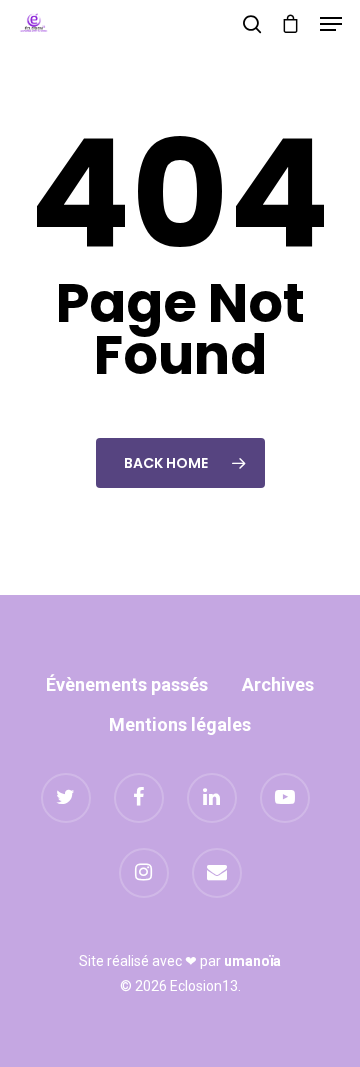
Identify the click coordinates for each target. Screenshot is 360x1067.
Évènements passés (127, 684)
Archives (278, 684)
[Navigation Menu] (331, 24)
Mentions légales (180, 724)
